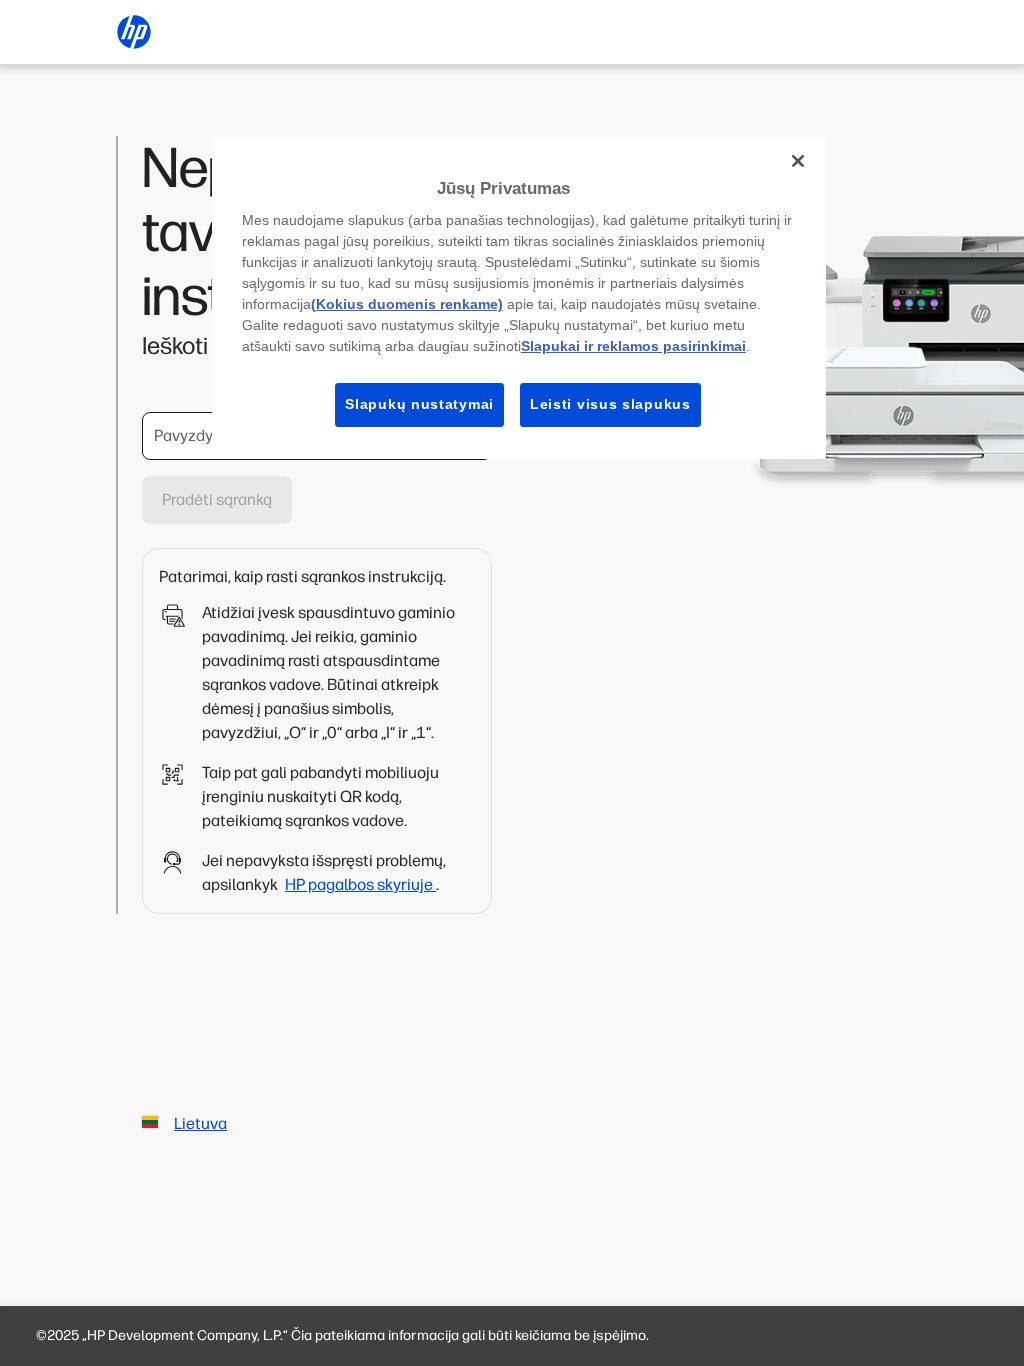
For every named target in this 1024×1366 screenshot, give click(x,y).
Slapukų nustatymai (419, 404)
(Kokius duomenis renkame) (407, 304)
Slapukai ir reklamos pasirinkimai (633, 346)
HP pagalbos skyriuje (360, 884)
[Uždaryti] (798, 161)
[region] (519, 298)
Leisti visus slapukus (610, 404)
